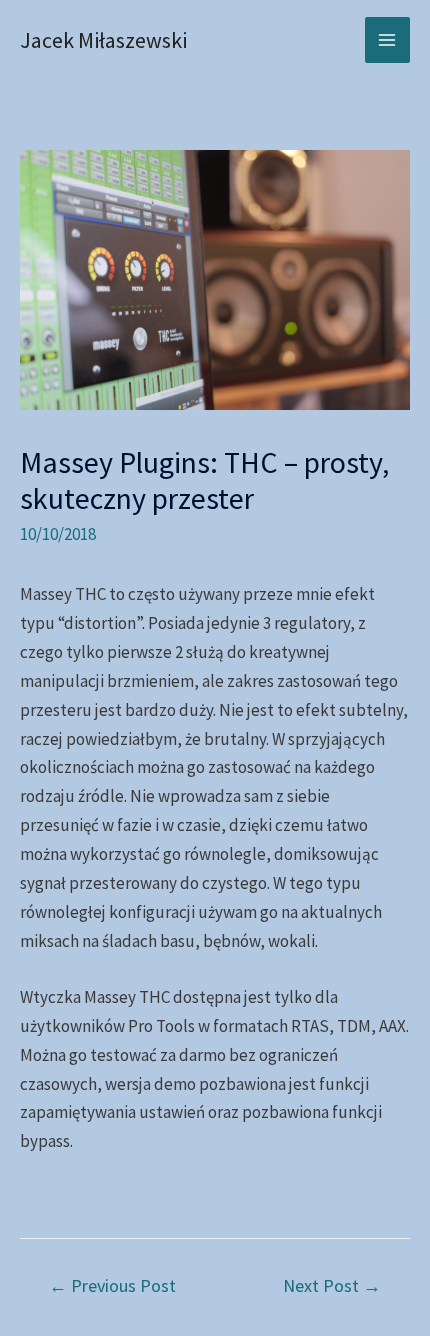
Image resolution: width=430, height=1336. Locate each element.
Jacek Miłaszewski (103, 40)
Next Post (332, 1285)
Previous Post (112, 1285)
